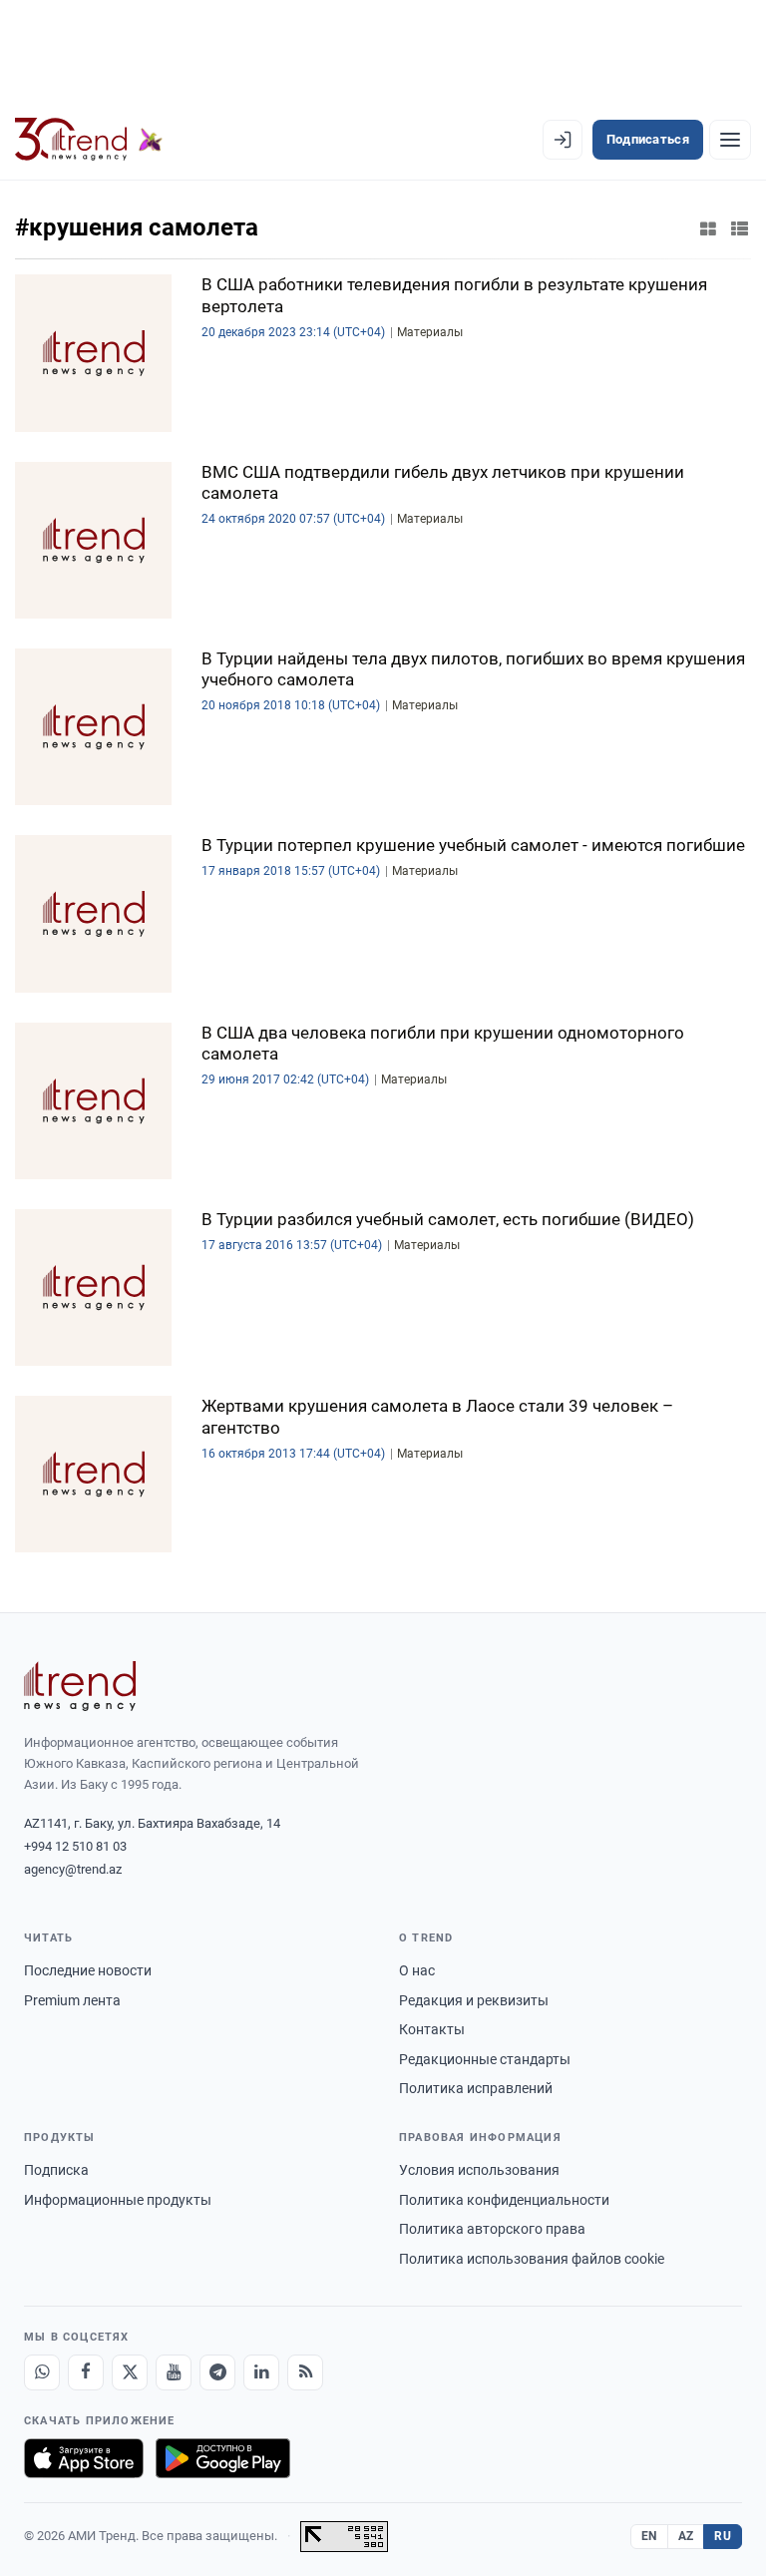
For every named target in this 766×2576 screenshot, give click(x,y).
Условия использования (479, 2170)
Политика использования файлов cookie (532, 2259)
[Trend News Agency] (80, 1686)
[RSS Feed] (305, 2372)
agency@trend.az (73, 1869)
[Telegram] (217, 2372)
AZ (686, 2536)
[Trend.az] (89, 140)
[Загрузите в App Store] (84, 2458)
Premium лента (72, 2000)
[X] (130, 2372)
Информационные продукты (118, 2200)
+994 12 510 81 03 (75, 1846)
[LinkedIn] (261, 2372)
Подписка (56, 2170)
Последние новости (88, 1970)
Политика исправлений (476, 2088)
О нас (417, 1970)
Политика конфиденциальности (504, 2200)
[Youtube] (174, 2372)
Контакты (432, 2029)
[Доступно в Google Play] (223, 2458)
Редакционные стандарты (485, 2059)
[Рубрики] (730, 140)
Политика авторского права (492, 2229)
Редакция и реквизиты (474, 2000)
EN (649, 2536)
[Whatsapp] (42, 2372)
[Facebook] (86, 2372)
